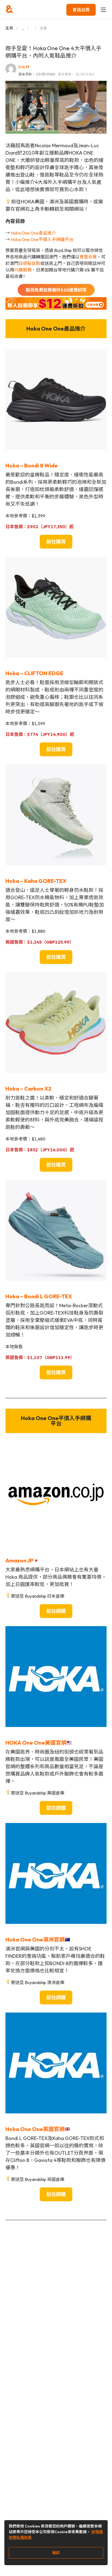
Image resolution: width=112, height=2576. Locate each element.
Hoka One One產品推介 (33, 233)
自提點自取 (29, 263)
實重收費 (88, 257)
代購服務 (23, 270)
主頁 (9, 28)
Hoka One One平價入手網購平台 (42, 239)
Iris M (24, 67)
